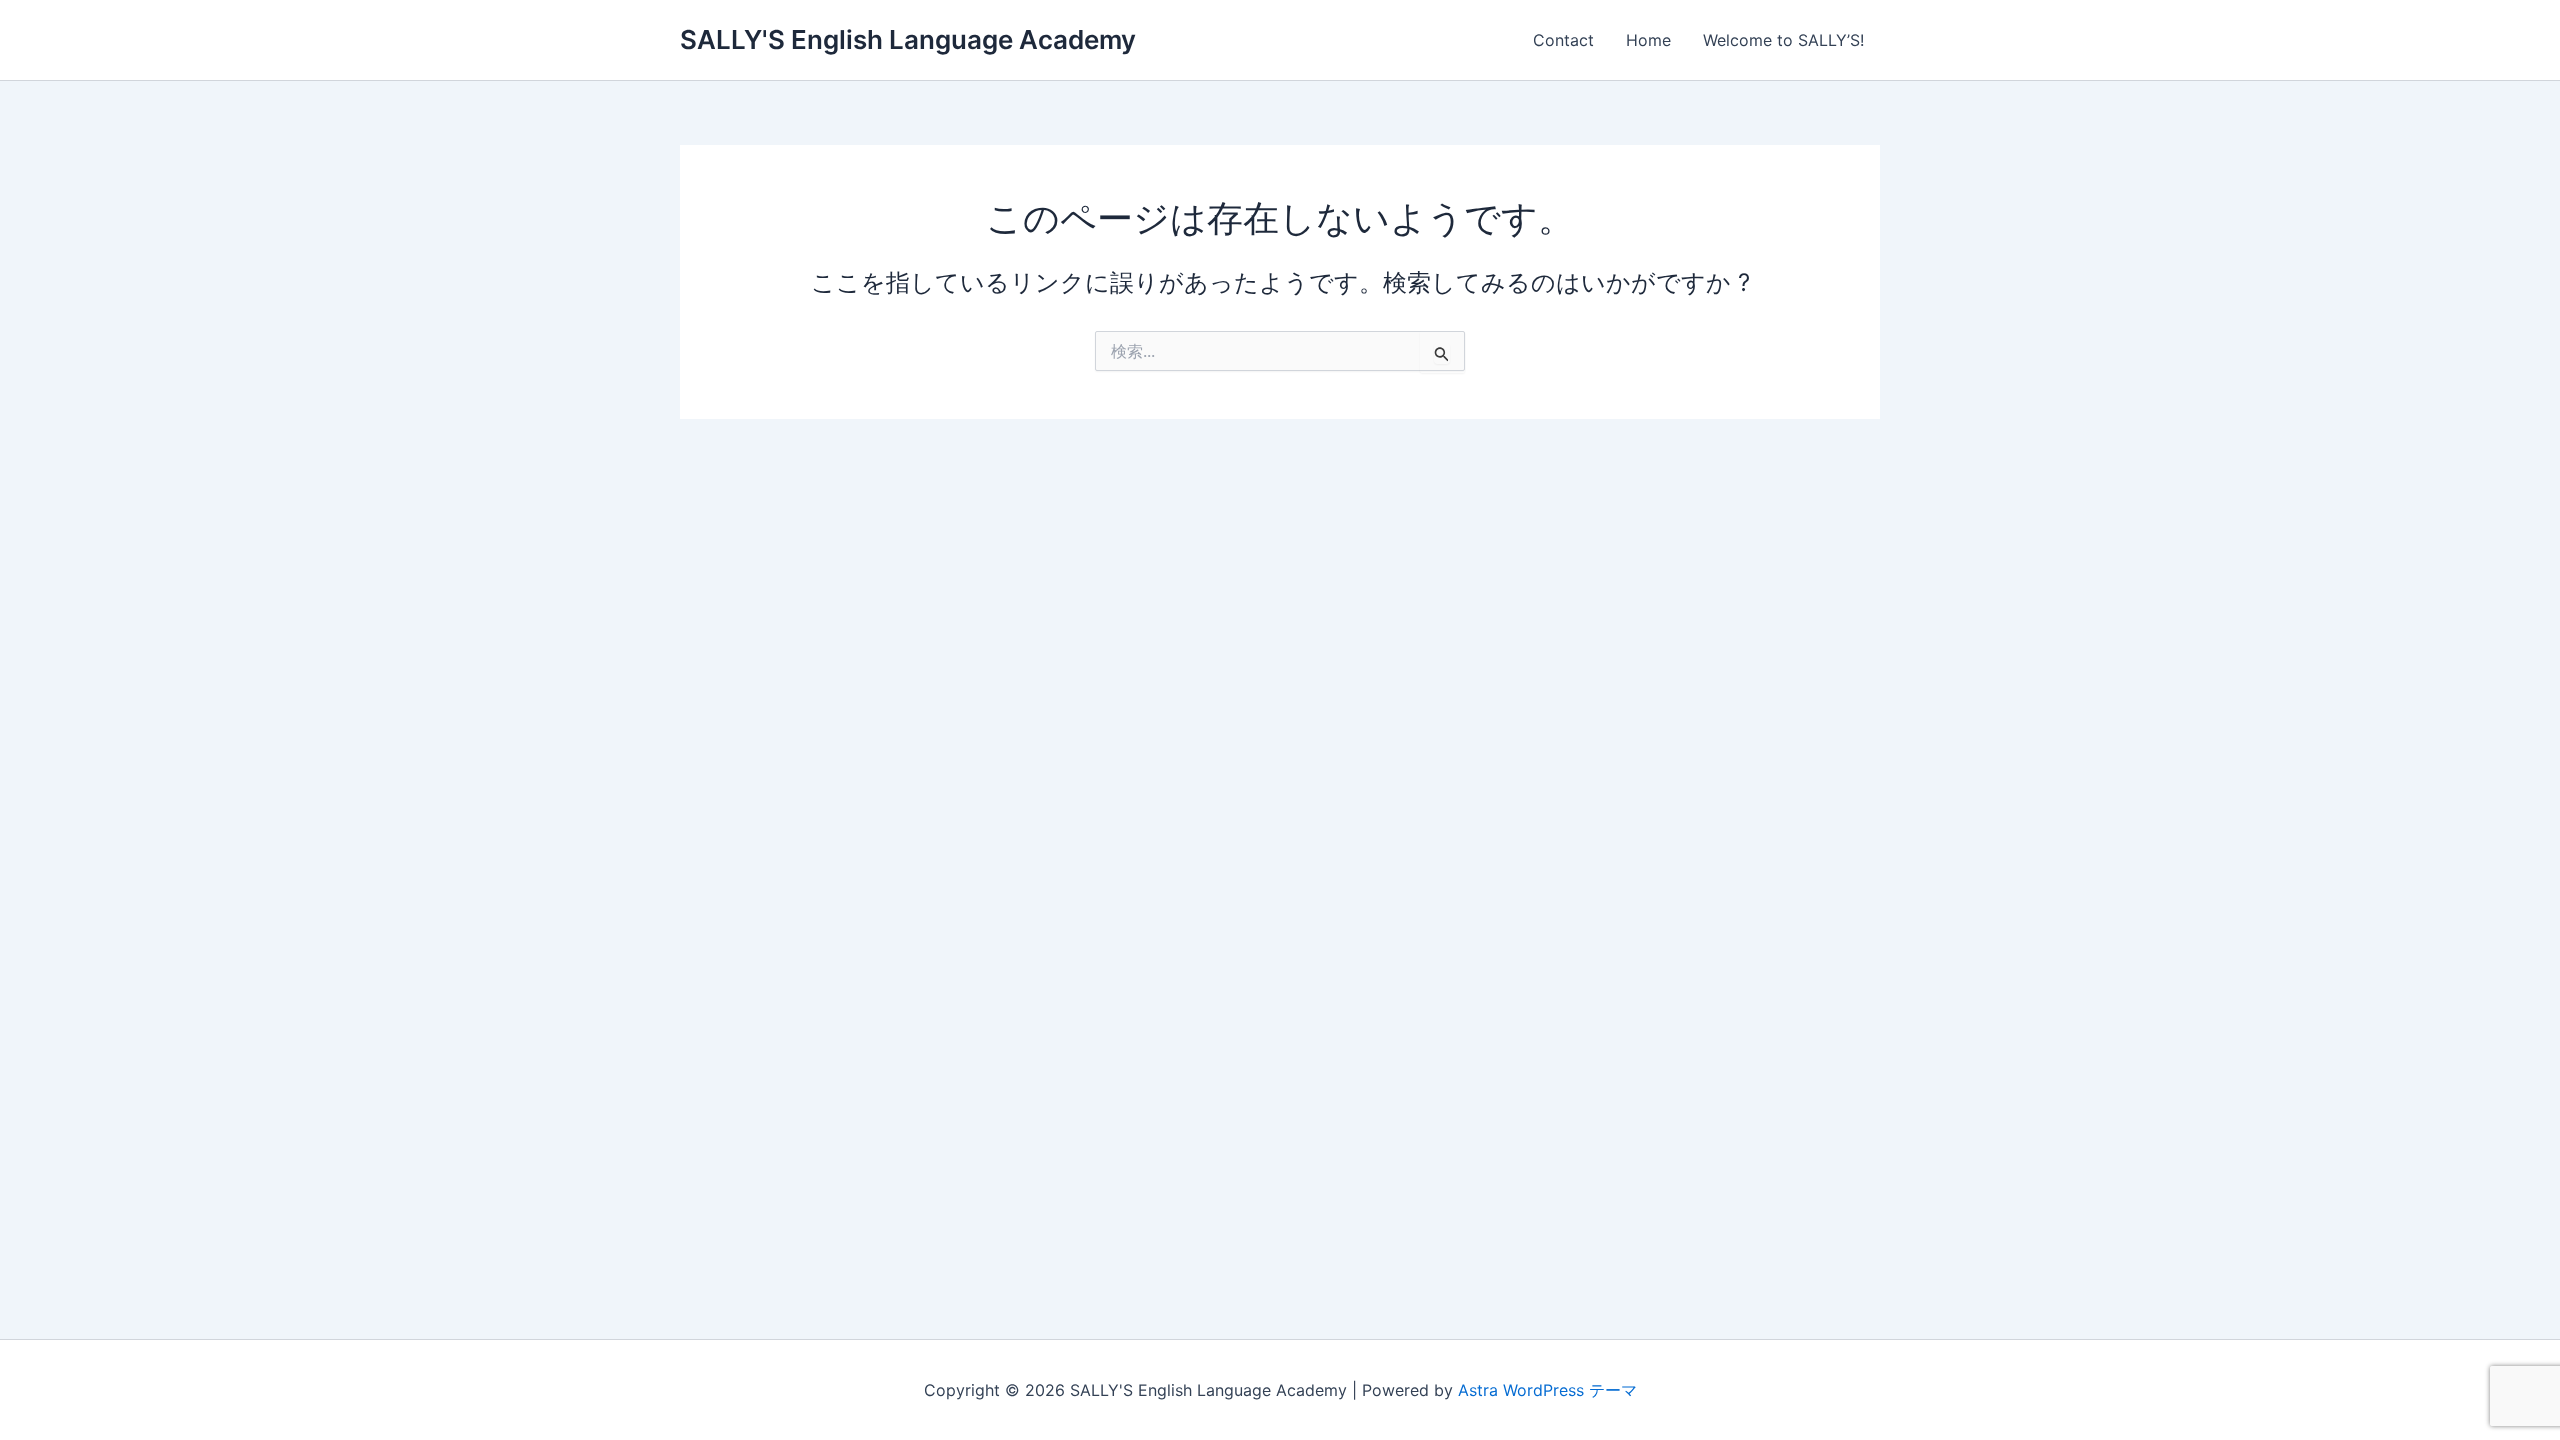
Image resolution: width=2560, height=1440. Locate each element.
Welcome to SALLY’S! (1783, 40)
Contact (1563, 40)
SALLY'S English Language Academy (908, 39)
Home (1648, 40)
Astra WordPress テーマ (1547, 1390)
